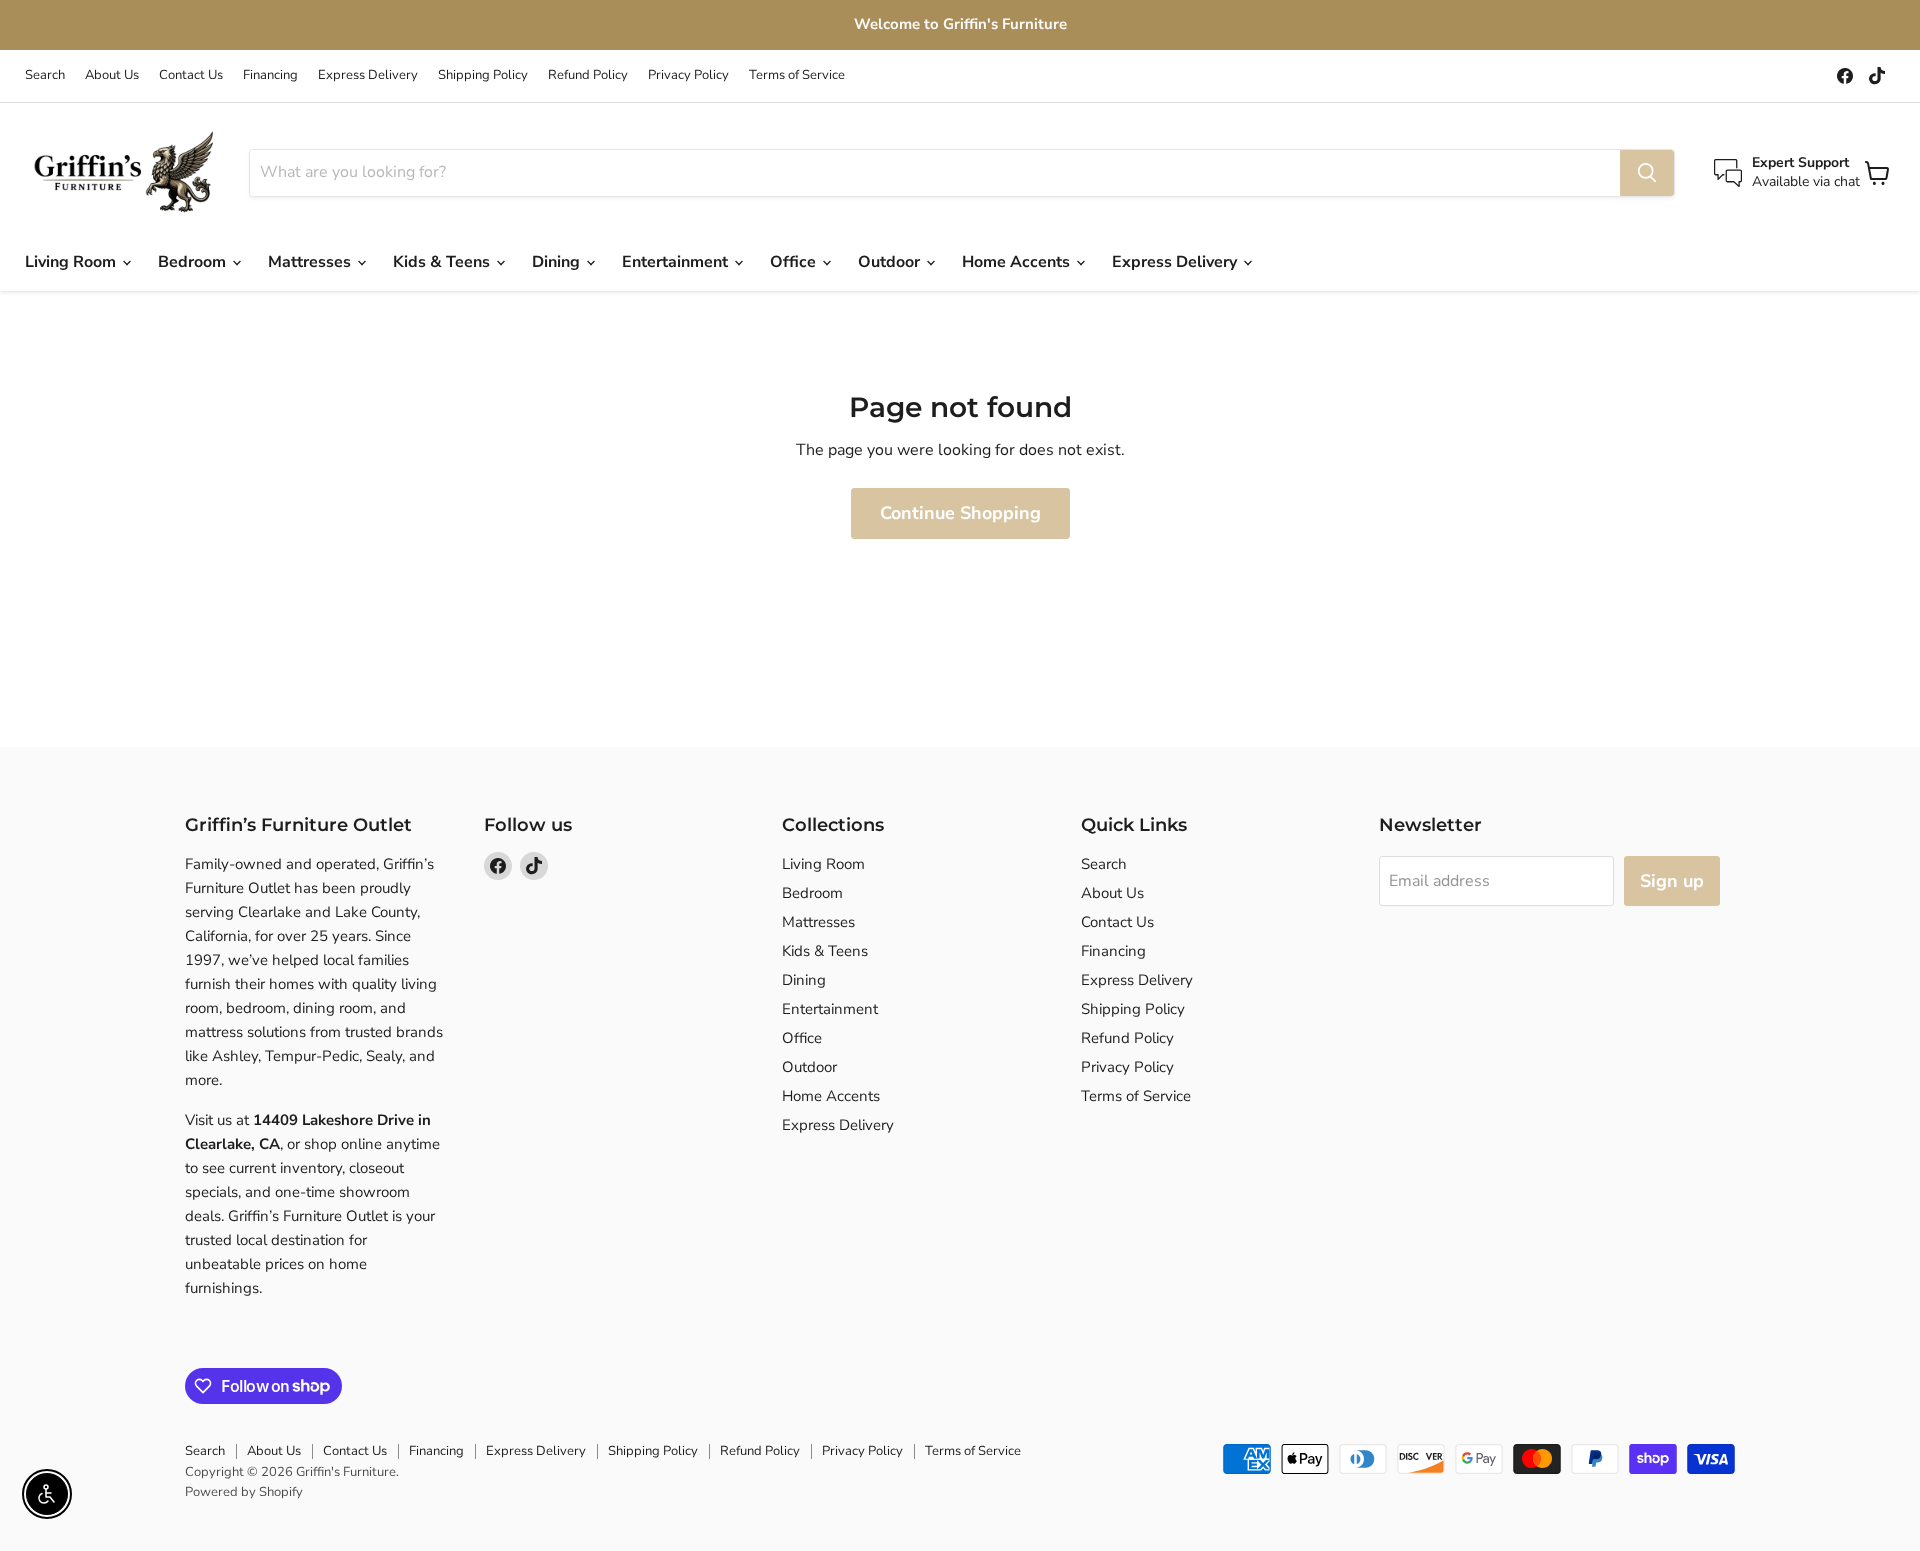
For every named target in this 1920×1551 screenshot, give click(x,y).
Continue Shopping (960, 513)
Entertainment (677, 262)
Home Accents (1018, 262)
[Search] (1647, 173)
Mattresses (311, 262)
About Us (112, 75)
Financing (270, 75)
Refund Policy (588, 75)
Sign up (1672, 881)
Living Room (72, 262)
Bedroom (194, 262)
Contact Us (191, 75)
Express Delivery (368, 75)
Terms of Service (797, 75)
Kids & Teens (443, 262)
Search (45, 75)
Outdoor (891, 262)
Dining (558, 262)
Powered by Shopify (244, 1492)
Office (795, 262)
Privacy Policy (688, 75)
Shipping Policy (483, 75)
